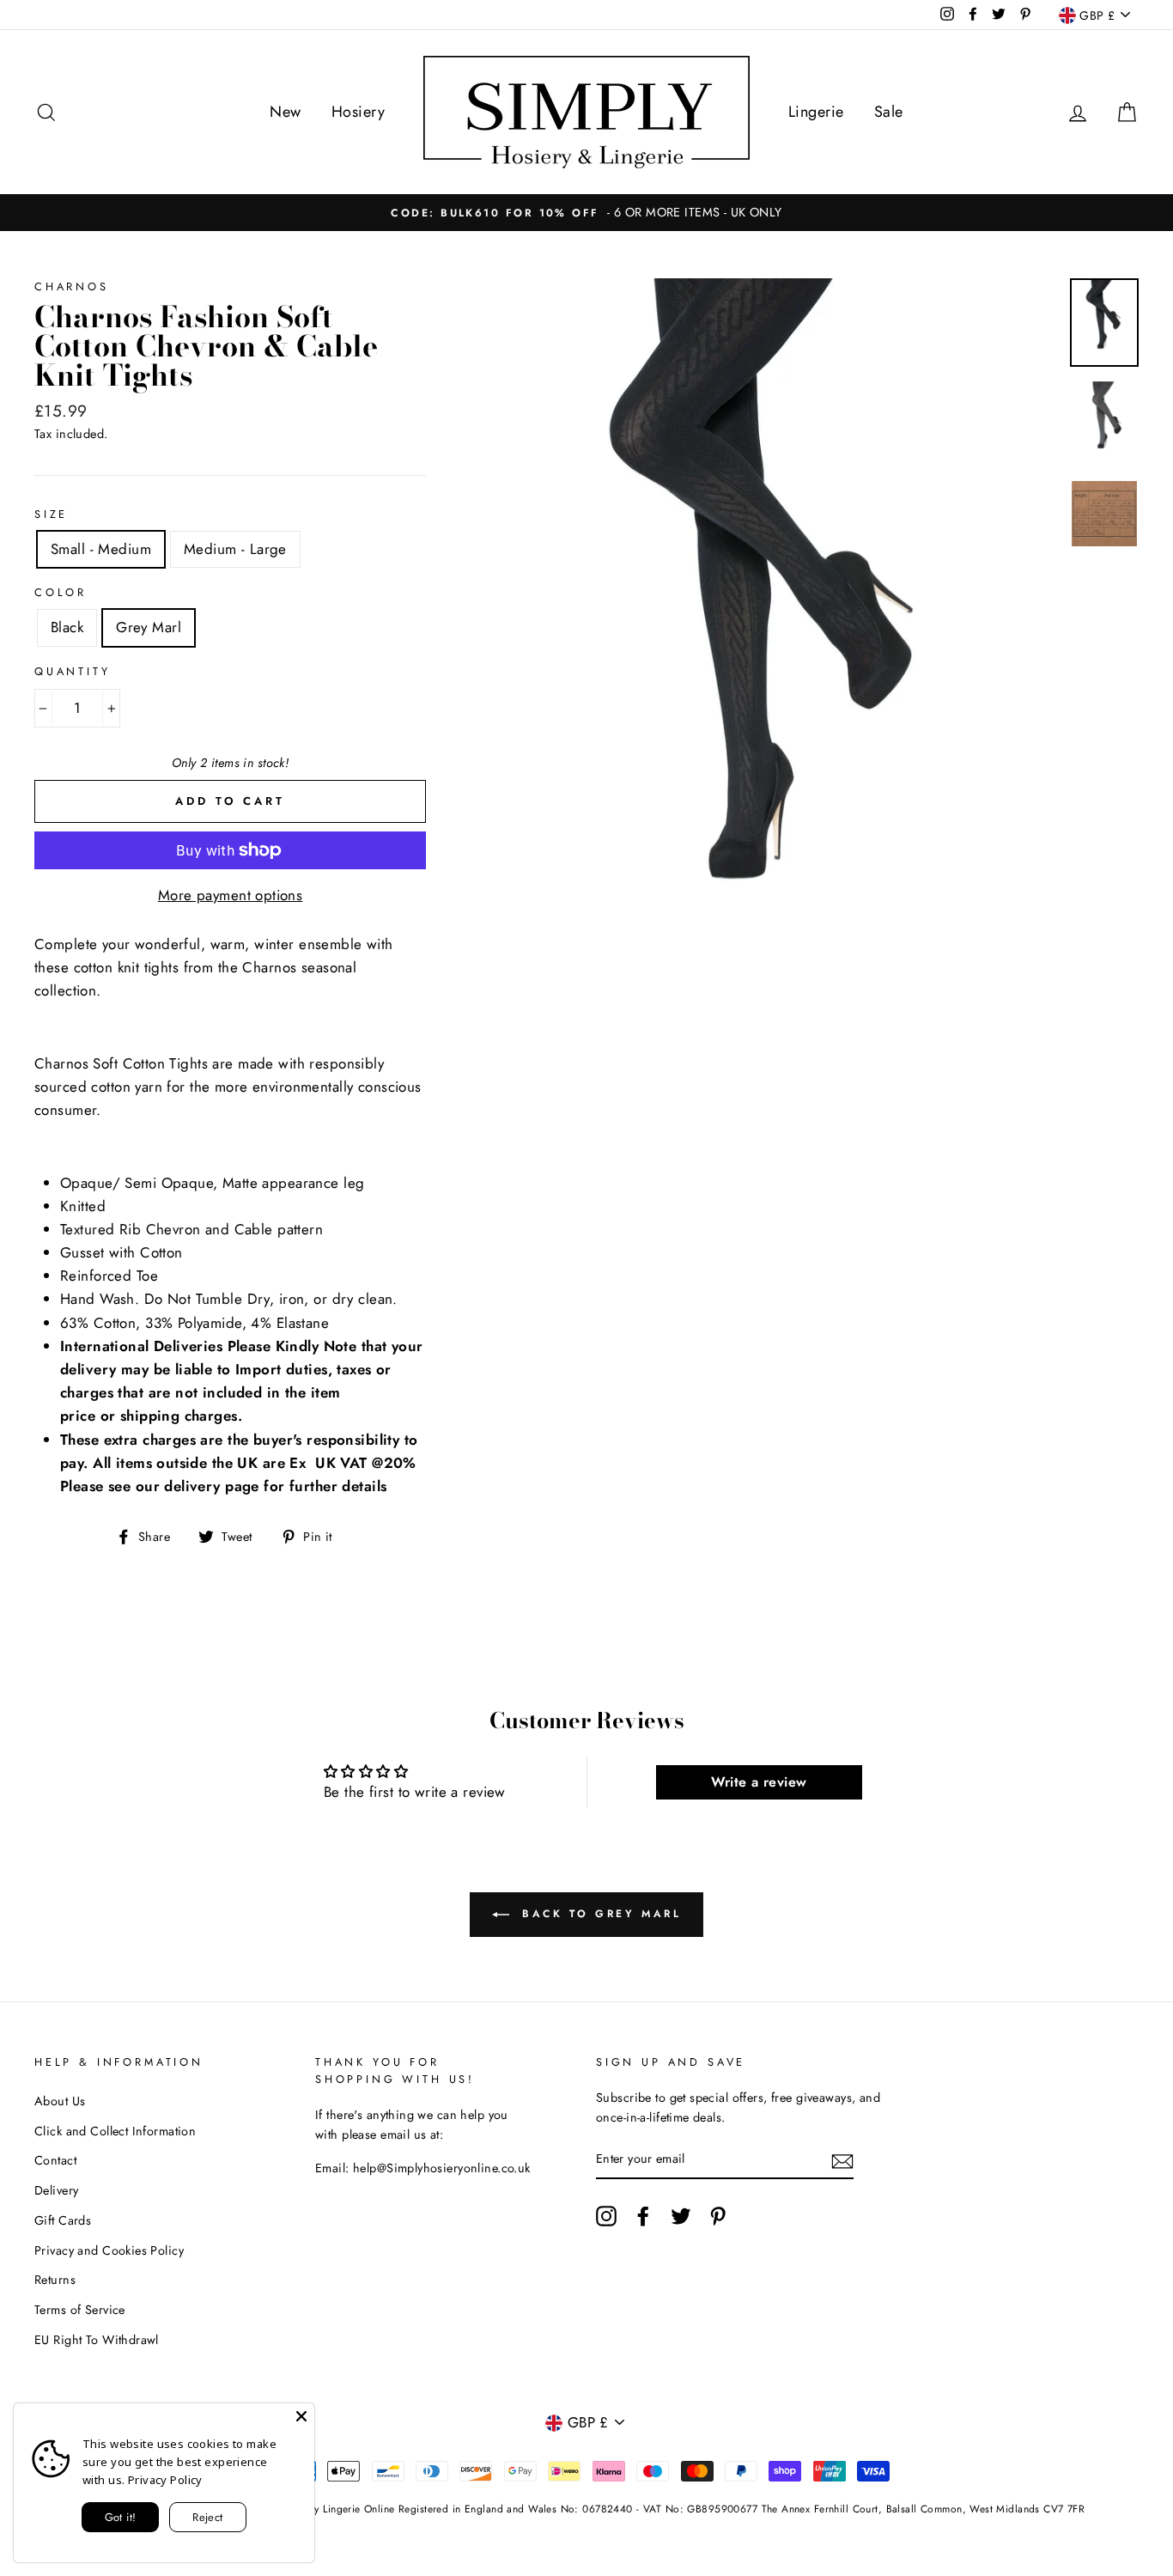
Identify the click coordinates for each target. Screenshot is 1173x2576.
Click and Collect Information (115, 2131)
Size (51, 514)
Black (67, 627)
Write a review (759, 1782)
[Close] (301, 2416)
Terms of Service (80, 2310)
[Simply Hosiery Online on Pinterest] (718, 2216)
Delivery (56, 2190)
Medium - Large (235, 549)
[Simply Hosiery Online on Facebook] (643, 2216)
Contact (55, 2160)
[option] (587, 213)
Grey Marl (149, 627)
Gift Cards (63, 2220)
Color (61, 592)
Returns (55, 2280)
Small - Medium (101, 549)
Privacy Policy (165, 2480)
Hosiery (358, 112)
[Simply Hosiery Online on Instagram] (606, 2216)
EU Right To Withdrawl (97, 2340)
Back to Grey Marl (599, 1913)
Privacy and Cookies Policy (109, 2250)
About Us (60, 2101)
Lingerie (816, 112)
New (285, 112)
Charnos (72, 286)
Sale (889, 112)
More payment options (231, 895)
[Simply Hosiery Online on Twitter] (681, 2216)
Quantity (73, 671)
